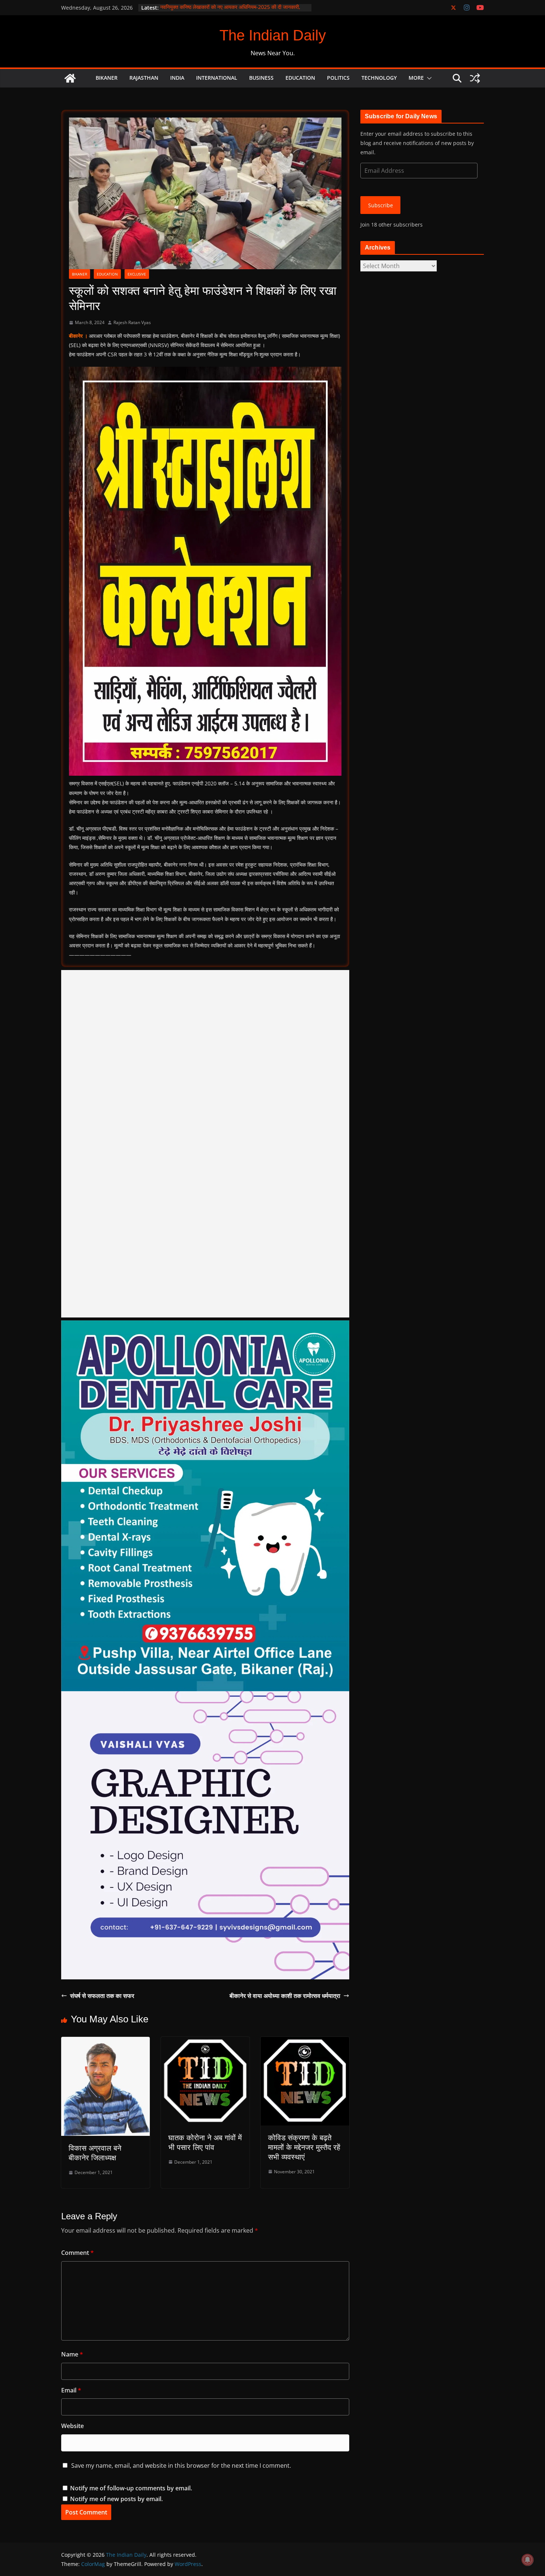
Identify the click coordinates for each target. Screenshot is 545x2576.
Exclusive (137, 274)
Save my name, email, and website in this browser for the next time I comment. (181, 2465)
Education (300, 78)
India (177, 78)
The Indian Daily (273, 35)
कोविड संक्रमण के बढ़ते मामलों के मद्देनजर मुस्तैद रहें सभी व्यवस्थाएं (304, 2147)
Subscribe (381, 205)
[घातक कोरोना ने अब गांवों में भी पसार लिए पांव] (205, 2042)
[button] (428, 78)
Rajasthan (144, 78)
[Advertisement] (205, 1144)
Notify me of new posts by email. (116, 2499)
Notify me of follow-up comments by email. (131, 2488)
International (217, 78)
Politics (338, 78)
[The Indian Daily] (70, 78)
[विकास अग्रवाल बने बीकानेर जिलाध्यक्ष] (105, 2042)
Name (72, 2354)
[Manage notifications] (528, 2560)
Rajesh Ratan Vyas (132, 322)
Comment (77, 2253)
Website (72, 2426)
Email (71, 2390)
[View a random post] (475, 78)
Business (261, 78)
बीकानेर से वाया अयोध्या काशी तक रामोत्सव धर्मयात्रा (285, 1996)
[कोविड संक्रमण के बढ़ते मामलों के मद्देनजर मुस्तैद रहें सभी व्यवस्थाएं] (305, 2042)
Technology (379, 78)
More (416, 78)
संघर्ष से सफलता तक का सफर (102, 1996)
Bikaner (107, 78)
